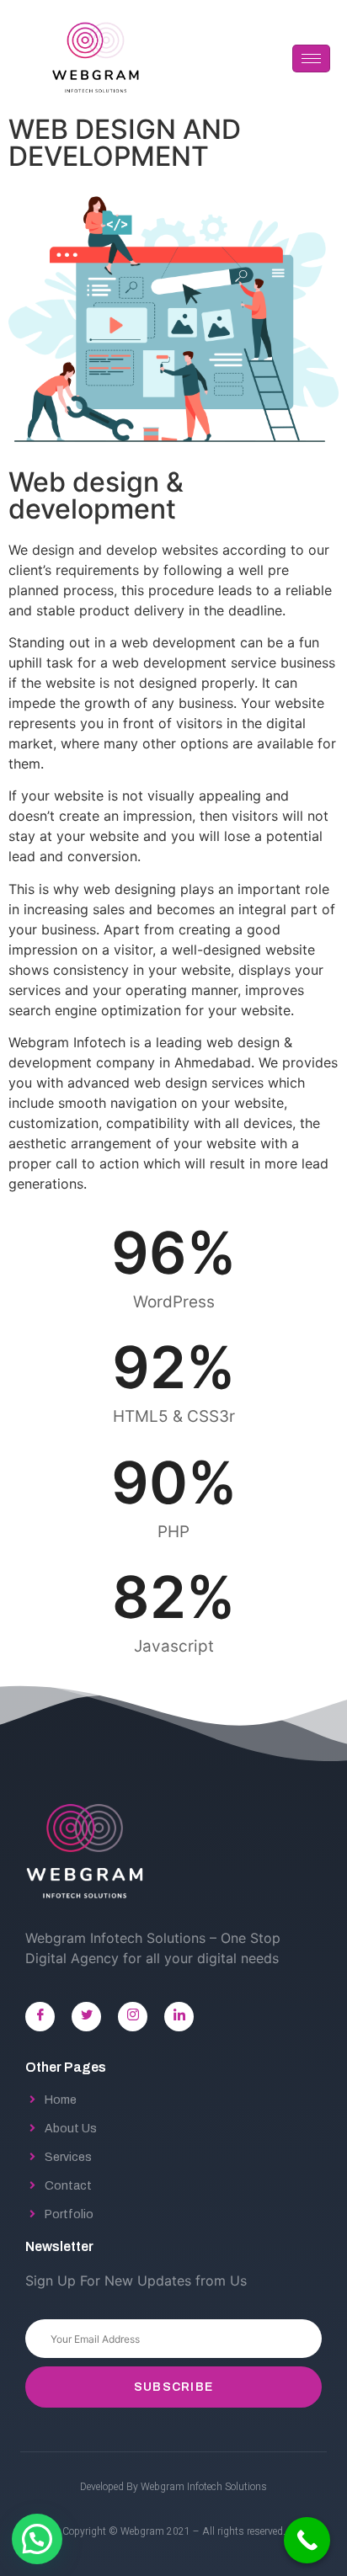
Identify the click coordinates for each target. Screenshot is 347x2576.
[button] (37, 2539)
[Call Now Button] (307, 2540)
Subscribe (174, 2387)
